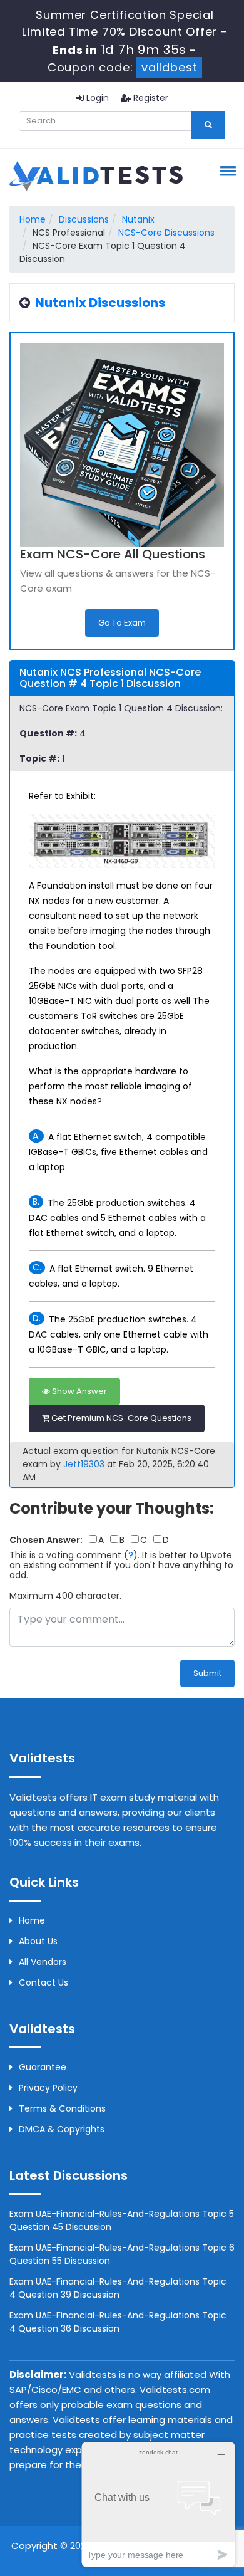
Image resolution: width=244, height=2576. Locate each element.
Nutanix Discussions (100, 303)
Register (150, 98)
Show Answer (79, 1391)
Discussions (84, 219)
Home (33, 219)
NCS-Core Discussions (166, 233)
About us (38, 1941)
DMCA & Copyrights (62, 2129)
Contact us (43, 1982)
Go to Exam (122, 623)
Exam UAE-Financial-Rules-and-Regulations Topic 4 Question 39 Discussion (118, 2288)
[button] (226, 170)
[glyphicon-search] (208, 125)
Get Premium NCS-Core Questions (120, 1418)
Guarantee (43, 2067)
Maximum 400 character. (65, 1596)
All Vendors (43, 1962)
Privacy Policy (48, 2088)
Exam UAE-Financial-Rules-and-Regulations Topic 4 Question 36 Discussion (118, 2322)
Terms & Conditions (62, 2108)
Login (96, 98)
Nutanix (138, 219)
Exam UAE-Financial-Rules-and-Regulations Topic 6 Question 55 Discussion (122, 2254)
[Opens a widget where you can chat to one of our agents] (158, 2504)
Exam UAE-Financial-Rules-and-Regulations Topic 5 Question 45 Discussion (122, 2220)
